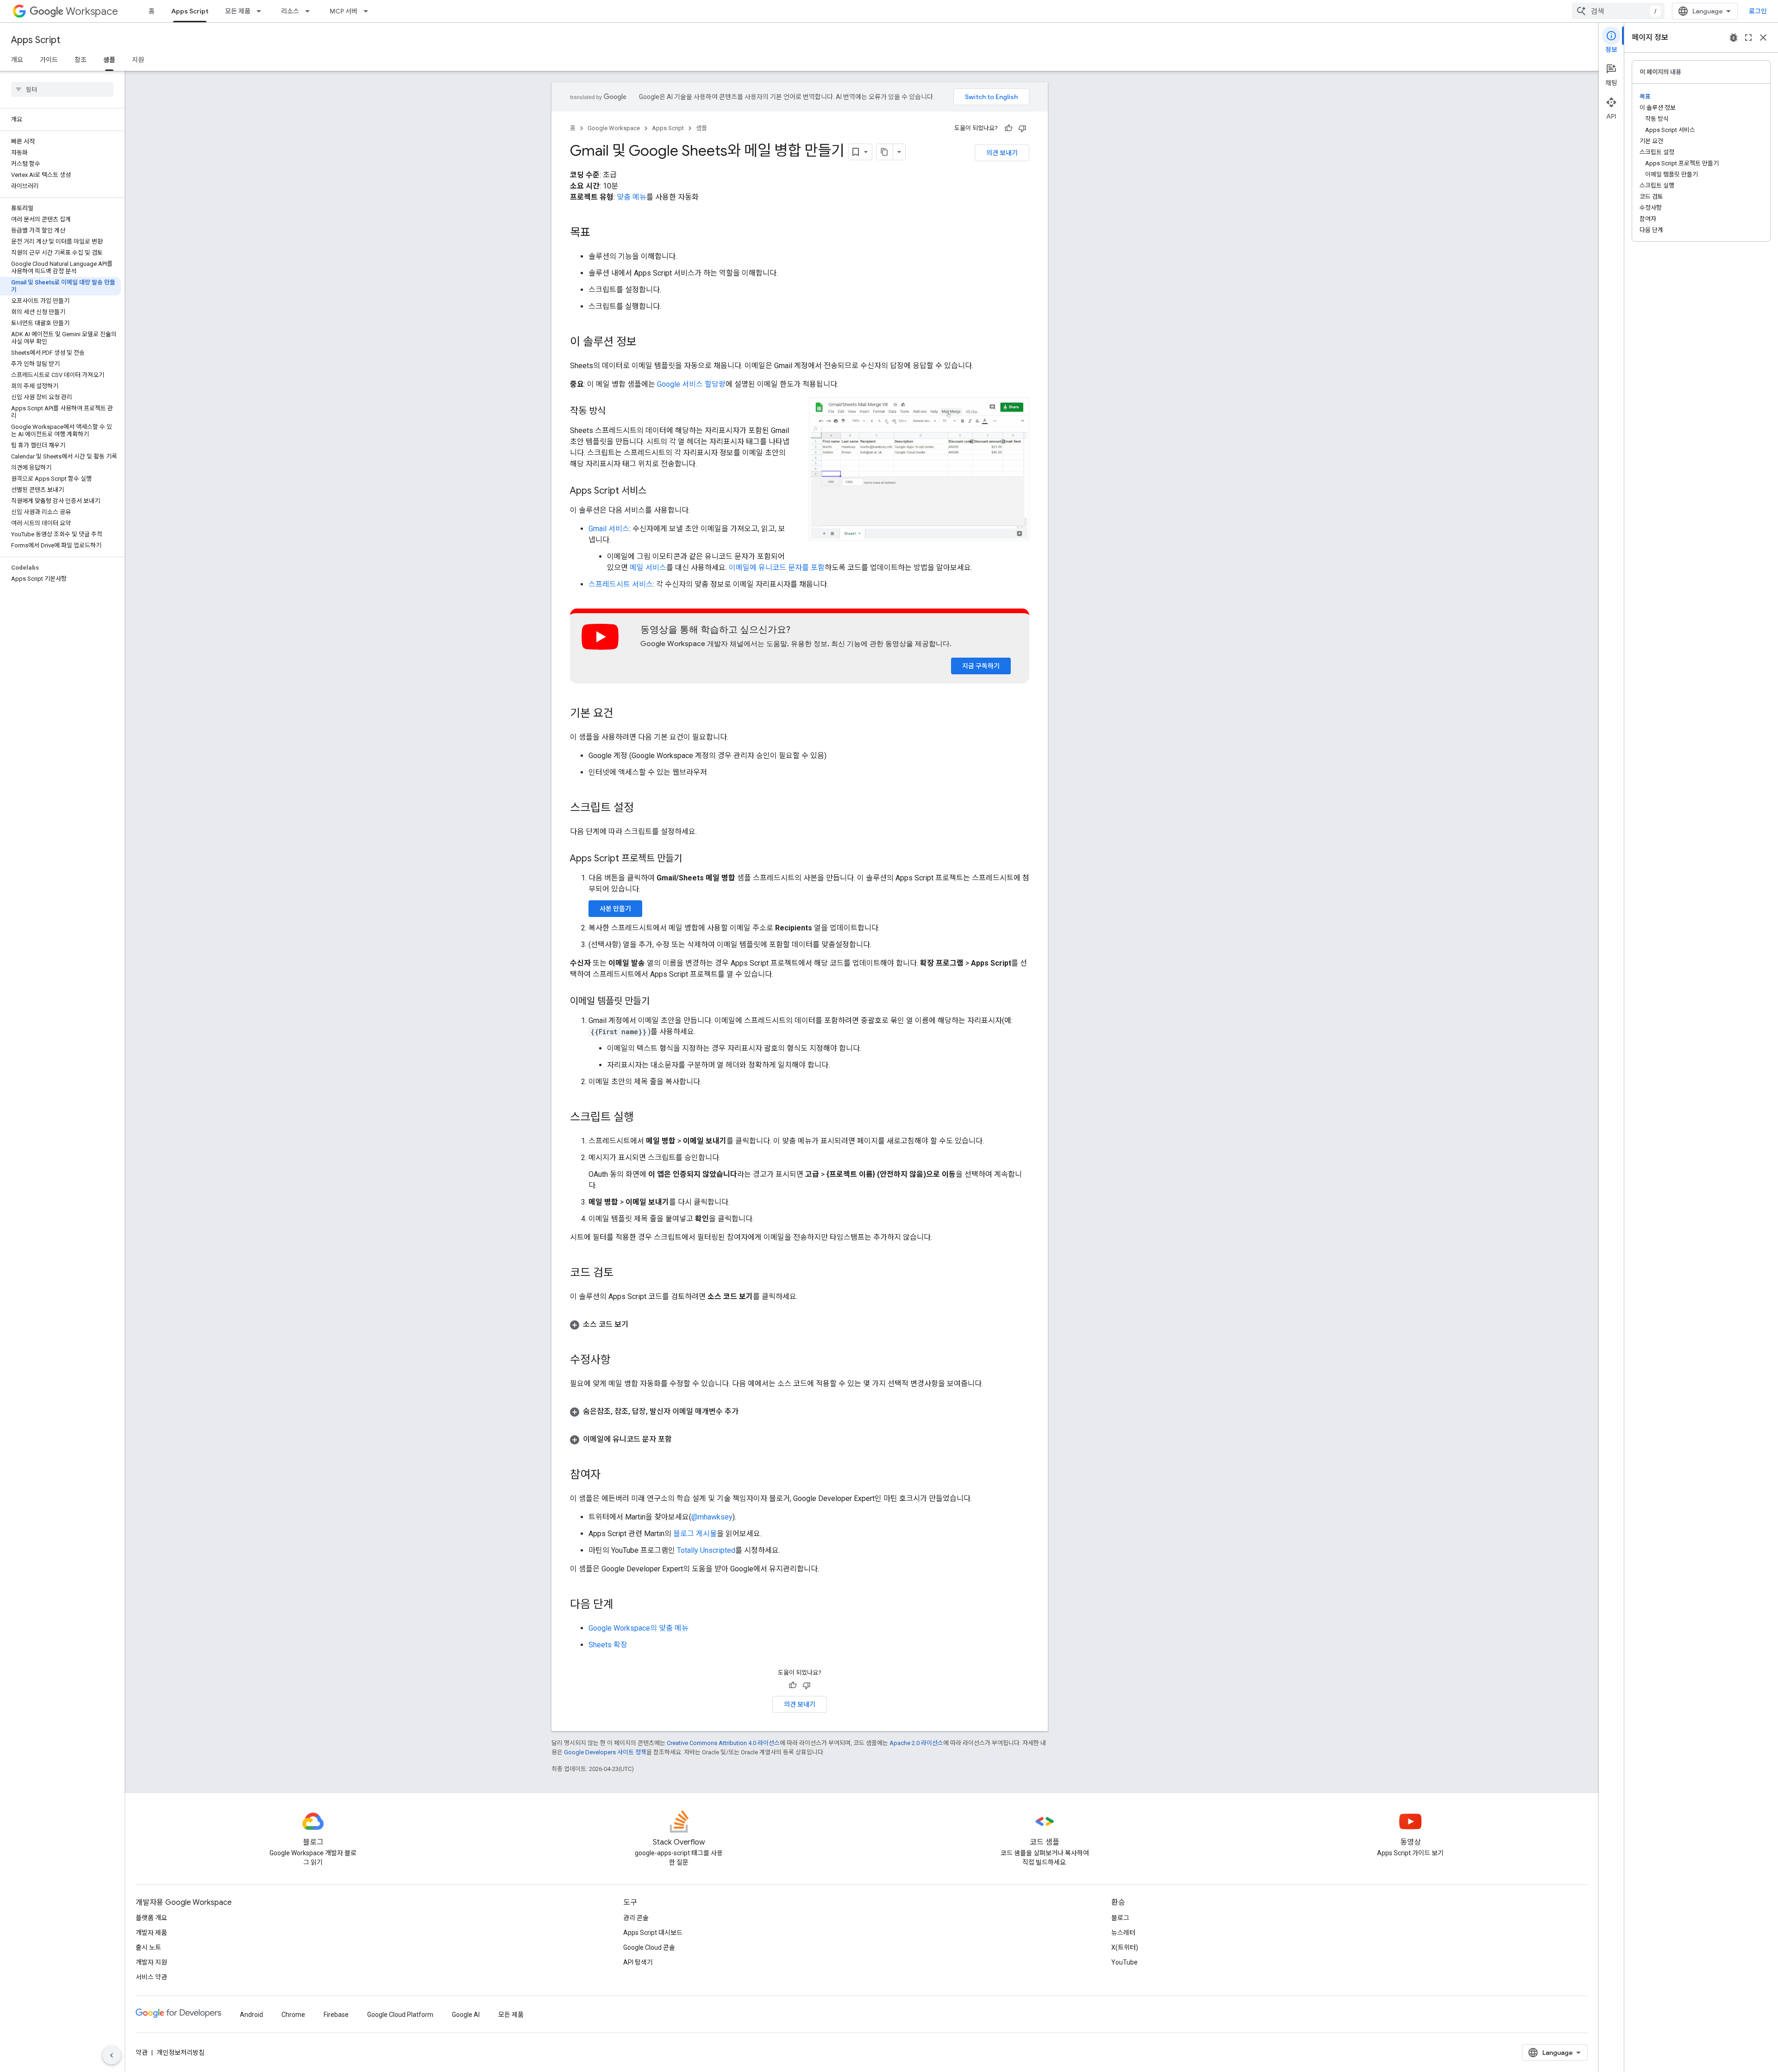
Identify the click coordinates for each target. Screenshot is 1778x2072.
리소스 (290, 11)
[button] (919, 469)
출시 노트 (148, 1947)
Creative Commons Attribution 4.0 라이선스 (723, 1743)
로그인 (1758, 11)
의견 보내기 (1002, 153)
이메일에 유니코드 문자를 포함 (777, 568)
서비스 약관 (151, 1977)
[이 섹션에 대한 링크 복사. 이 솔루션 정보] (646, 343)
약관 (142, 2053)
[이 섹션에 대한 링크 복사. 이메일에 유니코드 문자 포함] (681, 1439)
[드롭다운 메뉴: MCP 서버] (369, 11)
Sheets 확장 (608, 1645)
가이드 (49, 60)
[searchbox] (62, 89)
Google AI (466, 2015)
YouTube (1124, 1962)
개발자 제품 (151, 1933)
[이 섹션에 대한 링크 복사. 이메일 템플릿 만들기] (659, 1002)
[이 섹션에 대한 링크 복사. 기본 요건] (623, 714)
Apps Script (190, 11)
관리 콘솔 (636, 1918)
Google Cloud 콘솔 (649, 1947)
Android (251, 2015)
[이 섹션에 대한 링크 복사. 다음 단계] (623, 1605)
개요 (17, 60)
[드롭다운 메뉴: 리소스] (310, 11)
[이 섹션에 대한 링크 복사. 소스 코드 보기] (638, 1325)
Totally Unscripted (706, 1550)
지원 (138, 60)
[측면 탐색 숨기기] (112, 2055)
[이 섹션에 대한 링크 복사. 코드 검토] (623, 1274)
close (1763, 38)
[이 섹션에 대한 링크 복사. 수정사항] (620, 1361)
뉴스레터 (1123, 1933)
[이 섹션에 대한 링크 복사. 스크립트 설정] (643, 809)
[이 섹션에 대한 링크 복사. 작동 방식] (615, 412)
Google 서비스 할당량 (691, 384)
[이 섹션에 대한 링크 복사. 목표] (600, 233)
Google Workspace (614, 128)
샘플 (109, 60)
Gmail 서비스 (609, 529)
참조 (81, 60)
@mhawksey (712, 1517)
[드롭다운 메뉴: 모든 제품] (262, 11)
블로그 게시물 (695, 1534)
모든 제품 (238, 11)
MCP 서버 (344, 11)
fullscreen (1748, 38)
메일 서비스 (648, 568)
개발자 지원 (151, 1962)
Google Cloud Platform (400, 2015)
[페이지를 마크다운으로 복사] (885, 152)
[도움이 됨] (1008, 128)
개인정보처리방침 (181, 2053)
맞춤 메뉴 (632, 197)
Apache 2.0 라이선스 (916, 1743)
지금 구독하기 (981, 666)
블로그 (1120, 1918)
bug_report (1734, 38)
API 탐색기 (638, 1962)
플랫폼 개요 (151, 1918)
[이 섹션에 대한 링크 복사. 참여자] (610, 1476)
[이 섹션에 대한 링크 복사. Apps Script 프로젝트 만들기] (691, 859)
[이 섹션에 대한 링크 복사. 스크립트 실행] (643, 1118)
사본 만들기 (615, 909)
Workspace (92, 11)
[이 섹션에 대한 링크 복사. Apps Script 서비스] (656, 491)
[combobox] (1618, 11)
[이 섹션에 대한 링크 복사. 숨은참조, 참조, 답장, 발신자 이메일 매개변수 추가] (748, 1412)
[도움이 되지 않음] (1022, 128)
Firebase (336, 2015)
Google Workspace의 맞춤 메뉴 (639, 1628)
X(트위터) (1125, 1947)
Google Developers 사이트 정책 (605, 1752)
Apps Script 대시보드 (653, 1933)
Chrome (293, 2015)
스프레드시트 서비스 (621, 584)
